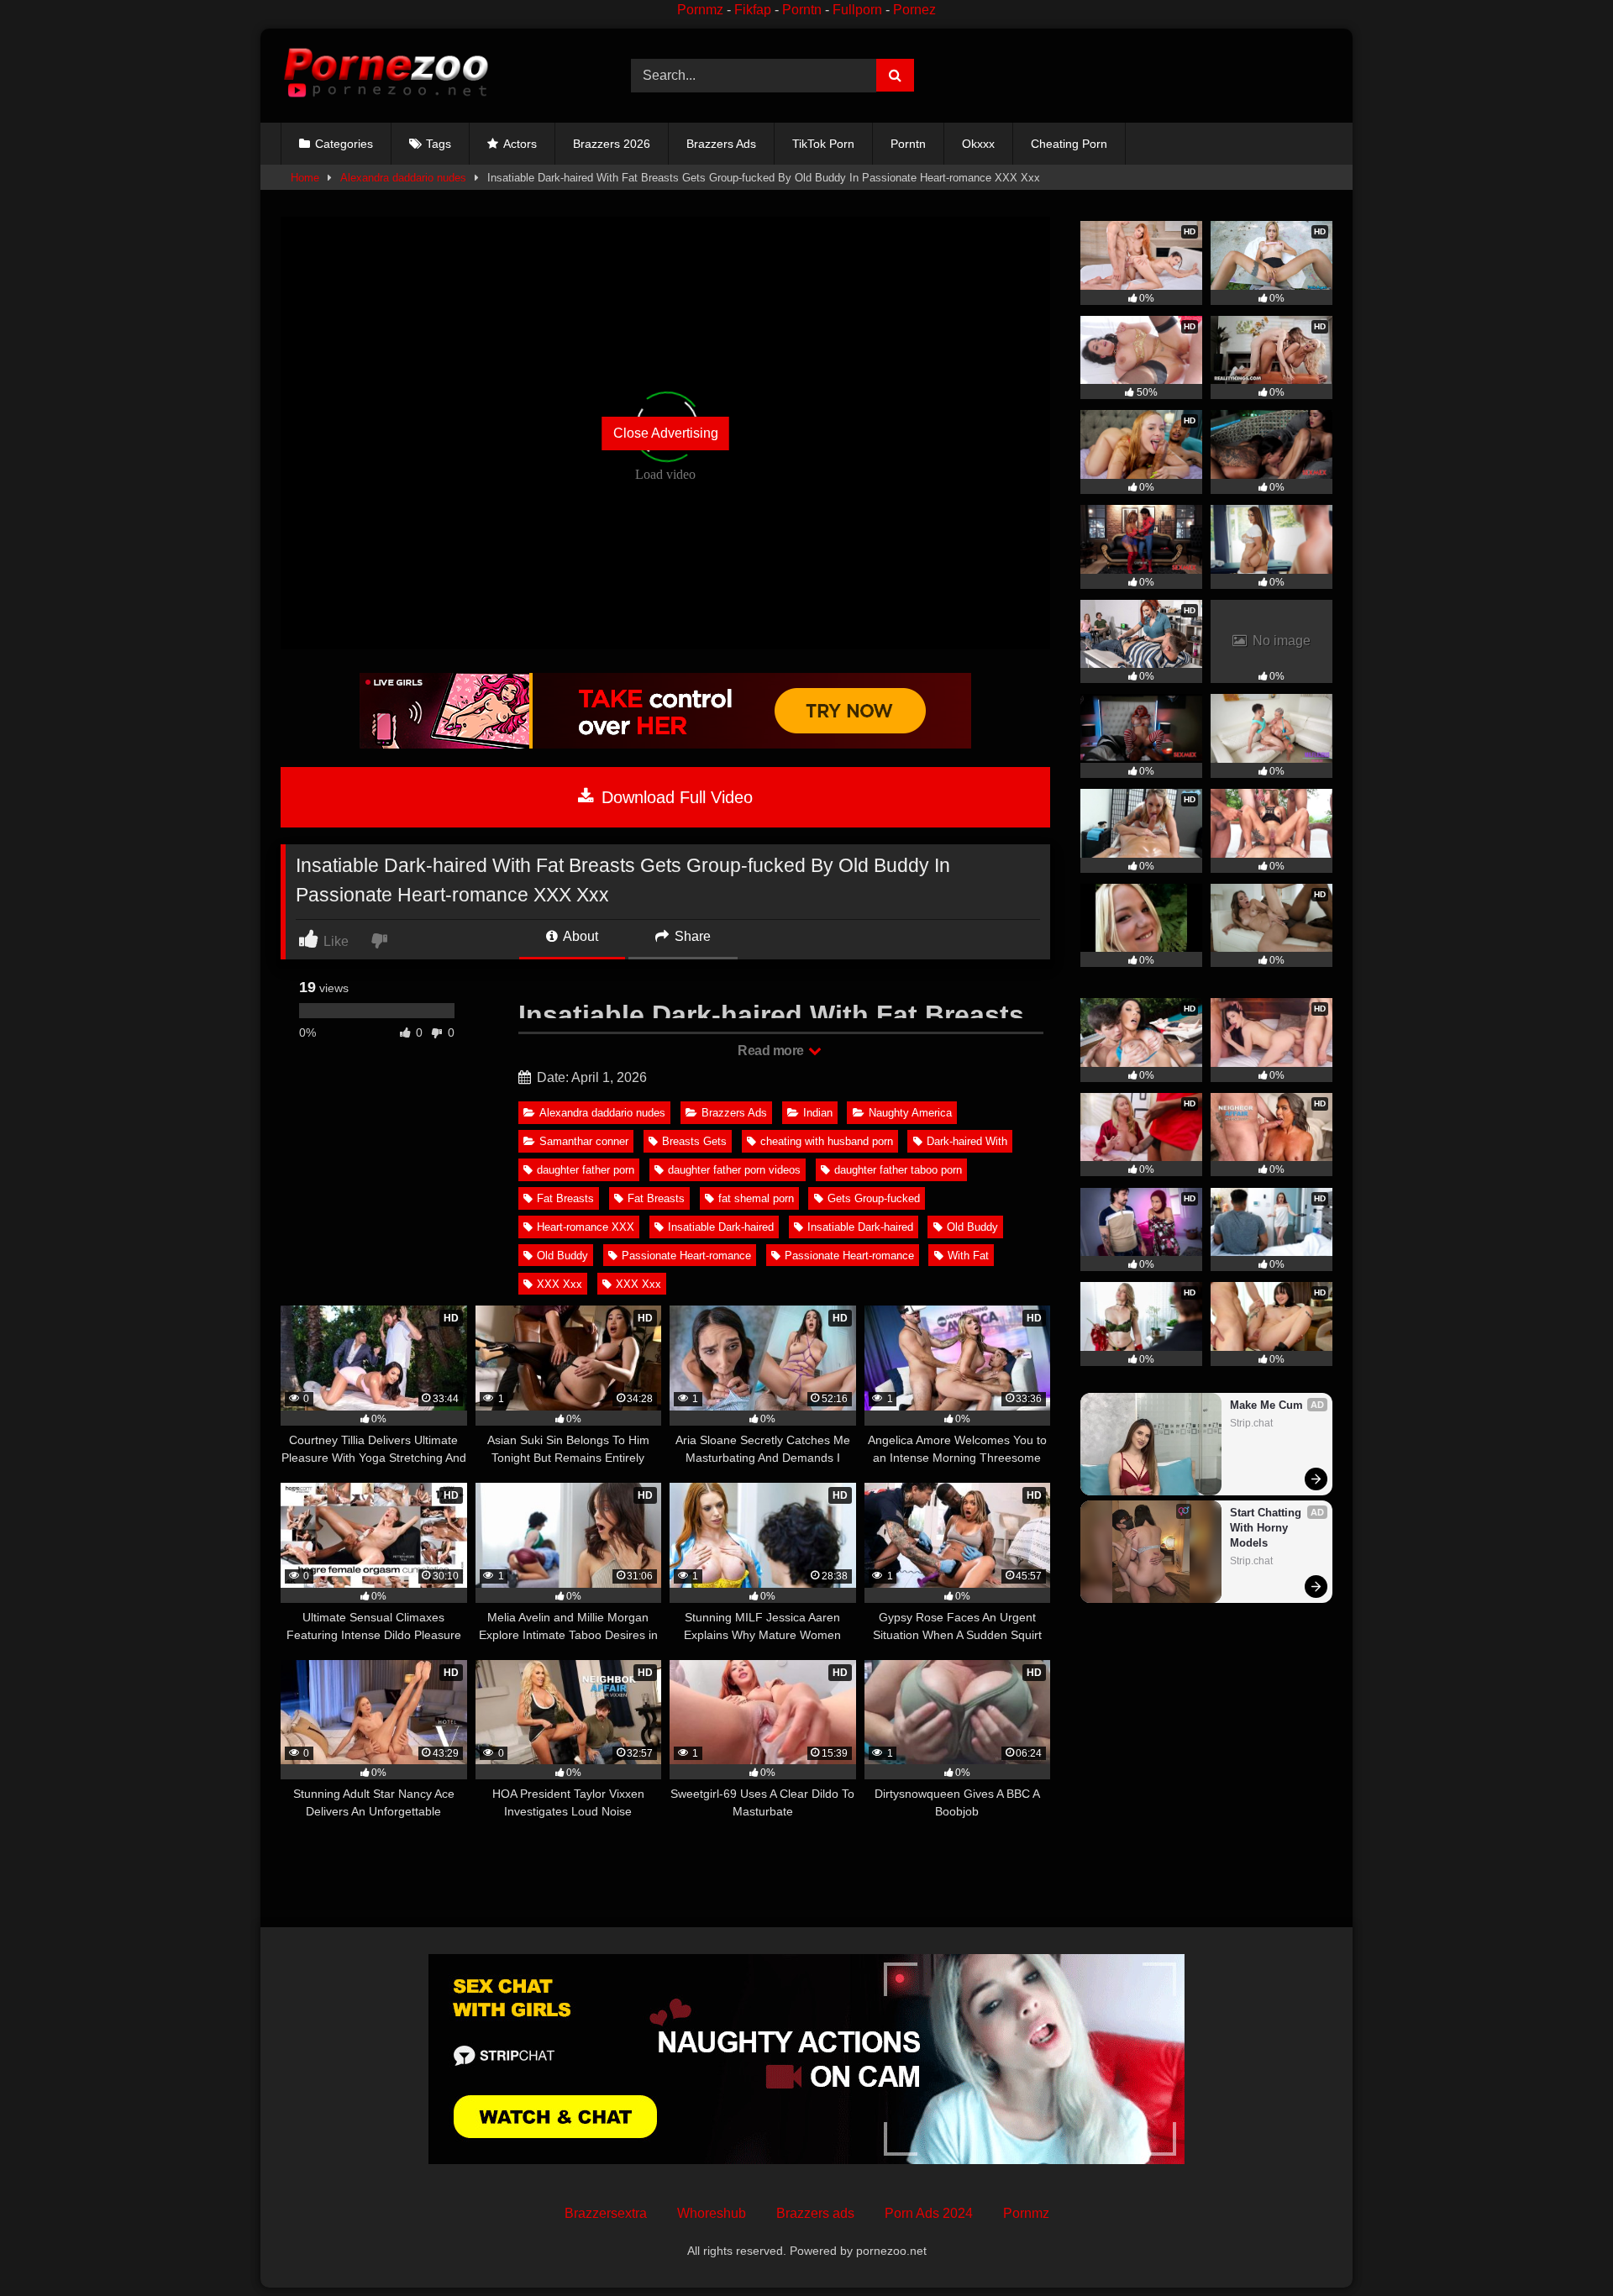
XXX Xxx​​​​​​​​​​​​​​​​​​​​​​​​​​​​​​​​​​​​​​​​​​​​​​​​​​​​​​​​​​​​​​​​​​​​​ (560, 1284)
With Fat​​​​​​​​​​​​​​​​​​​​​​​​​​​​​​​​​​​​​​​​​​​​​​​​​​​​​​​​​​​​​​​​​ (968, 1256)
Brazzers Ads (721, 144)
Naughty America (910, 1113)
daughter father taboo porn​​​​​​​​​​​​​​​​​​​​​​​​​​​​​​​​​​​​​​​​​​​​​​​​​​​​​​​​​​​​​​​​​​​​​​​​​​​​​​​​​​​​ (898, 1170)
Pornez (914, 10)
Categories (344, 144)
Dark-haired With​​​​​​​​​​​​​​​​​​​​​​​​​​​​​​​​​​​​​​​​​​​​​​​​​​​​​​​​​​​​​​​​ (967, 1141)
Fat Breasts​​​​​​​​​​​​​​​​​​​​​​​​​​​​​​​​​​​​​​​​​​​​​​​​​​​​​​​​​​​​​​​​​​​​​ (565, 1198)
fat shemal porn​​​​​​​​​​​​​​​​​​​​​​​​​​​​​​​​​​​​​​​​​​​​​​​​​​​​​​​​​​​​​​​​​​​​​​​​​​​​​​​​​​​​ (756, 1198)
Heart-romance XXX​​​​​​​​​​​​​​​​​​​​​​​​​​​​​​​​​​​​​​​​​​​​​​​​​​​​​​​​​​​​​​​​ (586, 1227)
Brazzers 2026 (612, 144)
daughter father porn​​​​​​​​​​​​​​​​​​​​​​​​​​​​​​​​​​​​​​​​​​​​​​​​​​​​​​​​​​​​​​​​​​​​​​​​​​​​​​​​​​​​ (586, 1170)
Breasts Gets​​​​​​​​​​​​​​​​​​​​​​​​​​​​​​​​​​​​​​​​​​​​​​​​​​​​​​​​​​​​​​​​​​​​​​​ (694, 1141)
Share (691, 936)
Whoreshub (712, 2213)
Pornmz (700, 10)
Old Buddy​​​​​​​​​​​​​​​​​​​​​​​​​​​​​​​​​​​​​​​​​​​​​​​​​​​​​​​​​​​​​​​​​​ (972, 1227)
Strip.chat (1251, 1423)
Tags (439, 144)
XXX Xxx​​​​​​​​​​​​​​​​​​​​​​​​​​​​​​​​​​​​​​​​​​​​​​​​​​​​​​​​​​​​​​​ (638, 1284)
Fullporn (857, 10)
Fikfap (753, 10)
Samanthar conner (584, 1141)
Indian (818, 1113)
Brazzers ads (815, 2213)
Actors (520, 144)
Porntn (802, 10)
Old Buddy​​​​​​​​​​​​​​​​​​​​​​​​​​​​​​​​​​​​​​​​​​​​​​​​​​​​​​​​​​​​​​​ (562, 1256)
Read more (772, 1051)
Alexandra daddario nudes (403, 178)
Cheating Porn (1069, 144)
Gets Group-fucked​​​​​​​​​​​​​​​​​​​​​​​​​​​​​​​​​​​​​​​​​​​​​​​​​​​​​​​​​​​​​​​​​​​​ (874, 1198)
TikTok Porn (823, 144)
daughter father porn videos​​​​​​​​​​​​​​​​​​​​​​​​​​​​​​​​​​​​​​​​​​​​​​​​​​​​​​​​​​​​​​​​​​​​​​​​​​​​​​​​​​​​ (734, 1170)
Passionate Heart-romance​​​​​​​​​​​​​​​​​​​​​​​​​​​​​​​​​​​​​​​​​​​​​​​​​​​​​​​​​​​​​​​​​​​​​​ (686, 1256)
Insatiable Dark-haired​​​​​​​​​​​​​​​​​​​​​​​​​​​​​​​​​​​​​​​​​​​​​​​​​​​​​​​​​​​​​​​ (860, 1227)
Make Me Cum (1266, 1405)
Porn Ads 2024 (929, 2213)
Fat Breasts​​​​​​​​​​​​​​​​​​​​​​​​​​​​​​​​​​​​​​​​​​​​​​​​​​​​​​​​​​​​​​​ (656, 1198)
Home (305, 178)
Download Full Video (675, 797)
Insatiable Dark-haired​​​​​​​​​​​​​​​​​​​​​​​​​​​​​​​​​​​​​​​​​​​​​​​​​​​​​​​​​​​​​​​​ (721, 1227)
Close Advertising (666, 433)
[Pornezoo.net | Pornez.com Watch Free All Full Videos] (386, 76)
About (579, 936)
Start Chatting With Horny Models (1267, 1528)
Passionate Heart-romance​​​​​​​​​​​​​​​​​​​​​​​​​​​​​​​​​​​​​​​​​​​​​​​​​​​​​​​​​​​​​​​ (849, 1256)
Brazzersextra (606, 2213)
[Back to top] (1561, 2246)
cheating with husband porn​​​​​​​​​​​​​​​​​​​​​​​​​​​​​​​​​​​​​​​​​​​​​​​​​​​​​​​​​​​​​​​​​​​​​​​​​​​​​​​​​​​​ (827, 1141)
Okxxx (978, 144)
